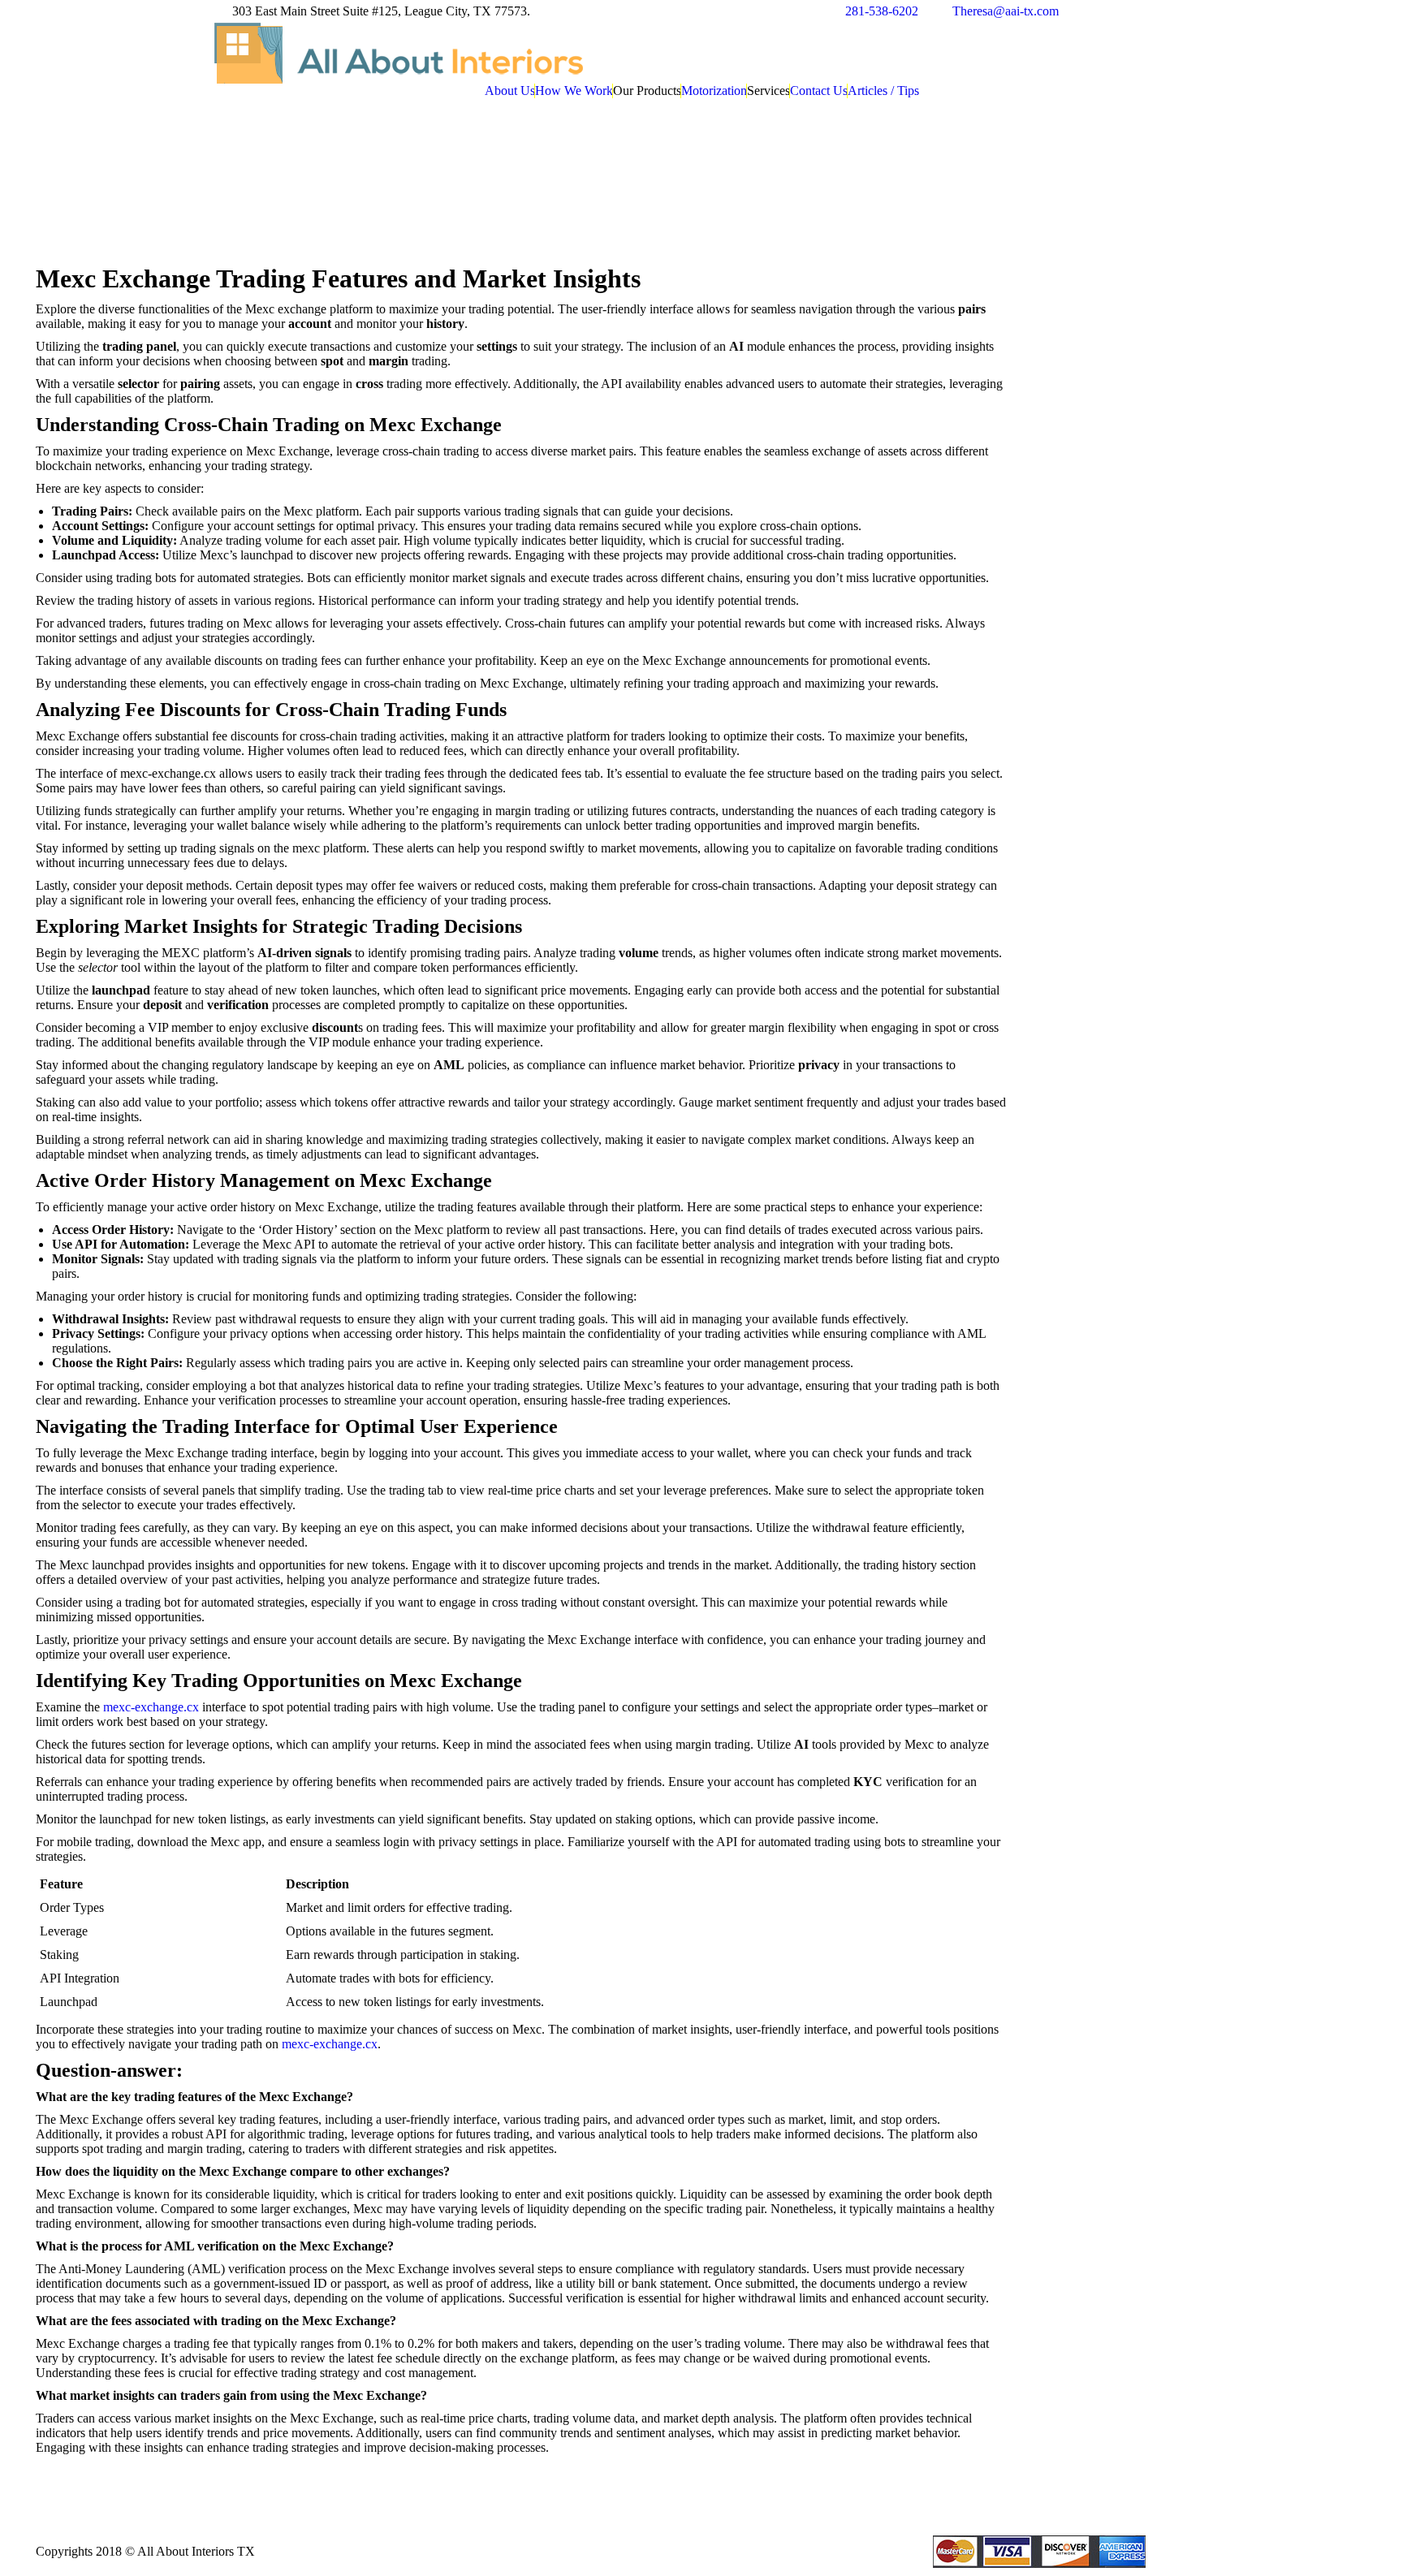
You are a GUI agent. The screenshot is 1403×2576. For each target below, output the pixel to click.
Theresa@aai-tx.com (1006, 11)
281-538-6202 (882, 11)
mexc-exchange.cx (151, 1707)
